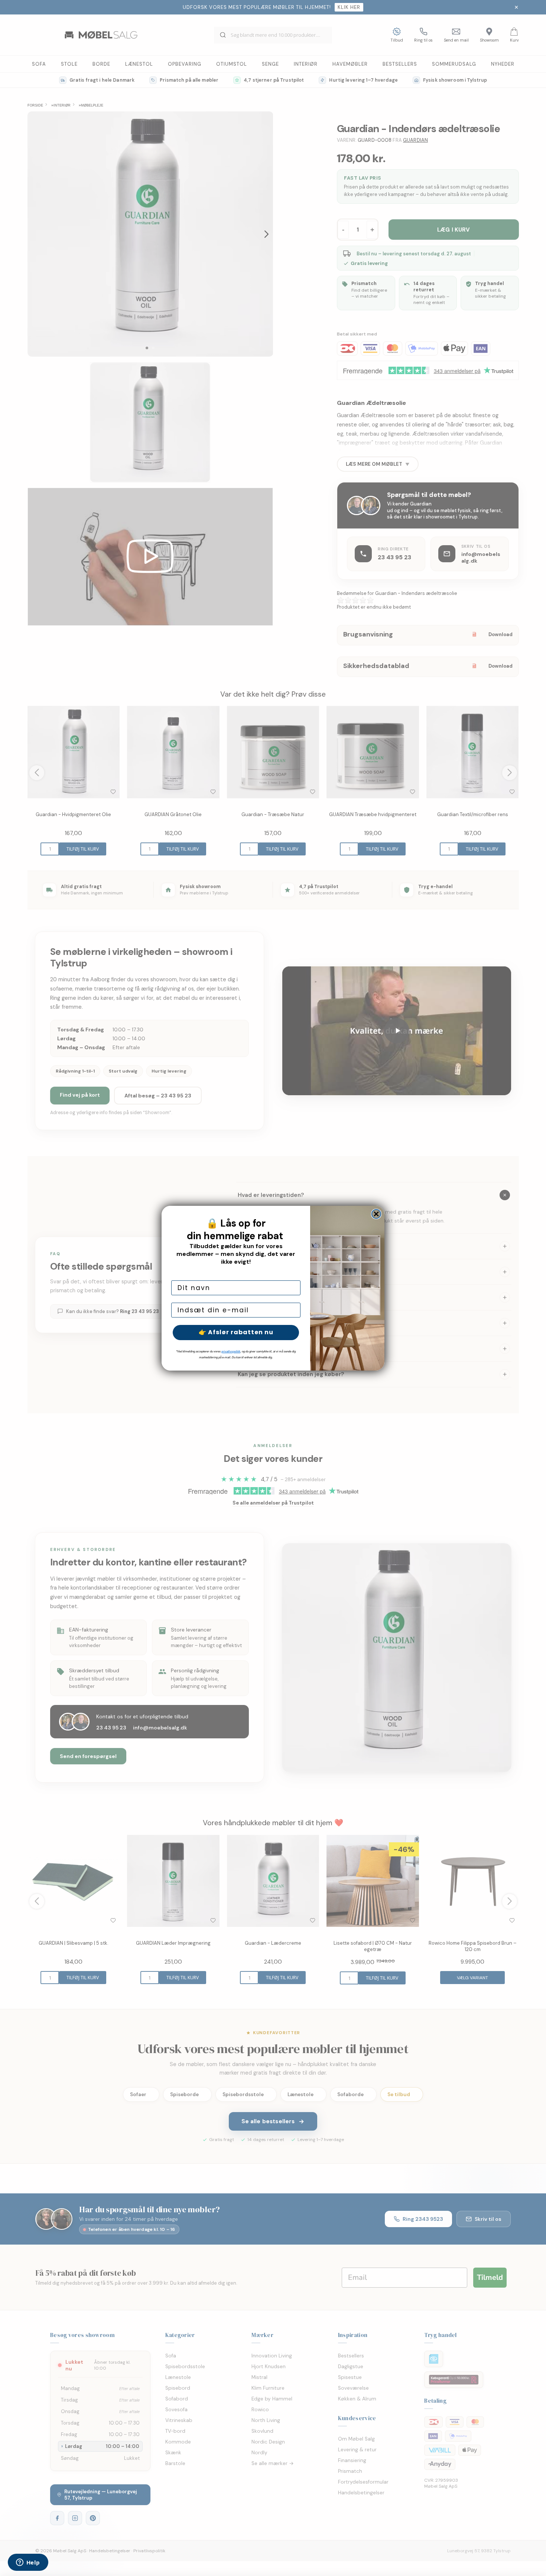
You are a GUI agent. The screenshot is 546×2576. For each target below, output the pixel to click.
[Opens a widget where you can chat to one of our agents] (28, 2563)
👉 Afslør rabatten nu (236, 1332)
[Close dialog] (376, 1214)
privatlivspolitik (231, 1351)
